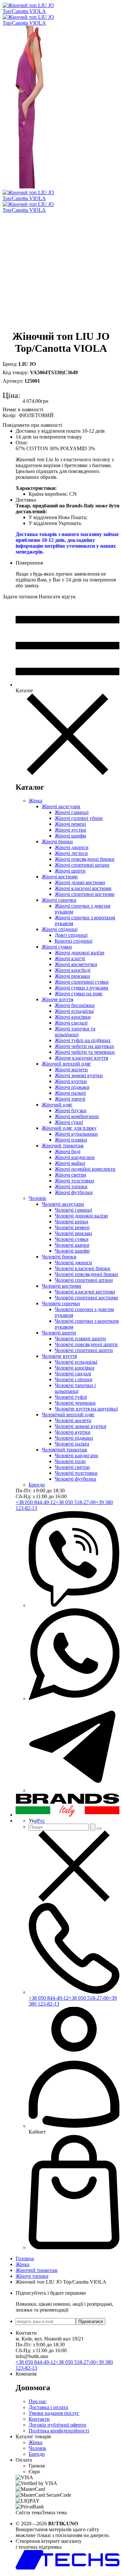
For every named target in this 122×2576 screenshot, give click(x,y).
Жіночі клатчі (70, 958)
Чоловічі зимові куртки (81, 1426)
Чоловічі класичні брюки (82, 1268)
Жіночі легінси (71, 853)
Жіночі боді (68, 1151)
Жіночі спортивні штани (82, 865)
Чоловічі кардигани (76, 1455)
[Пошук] (93, 1827)
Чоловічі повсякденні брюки (86, 1274)
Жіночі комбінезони (77, 1116)
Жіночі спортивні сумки (82, 982)
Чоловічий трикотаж (64, 1450)
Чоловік (37, 1198)
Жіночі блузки (71, 1110)
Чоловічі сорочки (61, 1303)
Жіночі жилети (71, 1070)
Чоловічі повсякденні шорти (86, 1344)
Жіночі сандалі (71, 1023)
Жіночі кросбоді (73, 970)
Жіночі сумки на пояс (79, 994)
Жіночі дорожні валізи (80, 953)
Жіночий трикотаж (63, 1146)
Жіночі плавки (71, 1140)
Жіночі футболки (74, 1192)
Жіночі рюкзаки (72, 976)
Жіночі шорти (70, 871)
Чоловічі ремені (72, 1227)
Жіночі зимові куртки (79, 1075)
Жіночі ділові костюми (80, 882)
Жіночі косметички (76, 964)
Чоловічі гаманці (73, 1210)
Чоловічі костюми (61, 1286)
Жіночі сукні (69, 1122)
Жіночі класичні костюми (83, 888)
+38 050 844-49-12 (36, 1502)
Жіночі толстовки (74, 1181)
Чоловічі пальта (72, 1444)
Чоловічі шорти (59, 1333)
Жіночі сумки (57, 947)
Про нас (38, 2401)
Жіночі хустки (70, 830)
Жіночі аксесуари (61, 806)
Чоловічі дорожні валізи (81, 1216)
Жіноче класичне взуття (81, 1058)
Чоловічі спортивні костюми (86, 1298)
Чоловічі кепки (71, 1222)
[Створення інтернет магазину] (68, 2568)
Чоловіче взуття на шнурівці (86, 1409)
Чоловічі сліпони (74, 1379)
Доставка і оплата (48, 2407)
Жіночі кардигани (75, 1157)
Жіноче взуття (57, 999)
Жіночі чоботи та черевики (85, 1052)
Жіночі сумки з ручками (81, 988)
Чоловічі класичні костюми (85, 1292)
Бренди (37, 1485)
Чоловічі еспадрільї (76, 1362)
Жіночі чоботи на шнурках (84, 1046)
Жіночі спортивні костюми (85, 894)
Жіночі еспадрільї (74, 1011)
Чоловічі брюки (59, 1257)
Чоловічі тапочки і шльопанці (75, 1388)
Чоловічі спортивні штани (84, 1280)
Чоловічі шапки (72, 1245)
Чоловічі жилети (73, 1420)
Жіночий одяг (57, 1105)
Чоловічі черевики (75, 1403)
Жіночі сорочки (59, 900)
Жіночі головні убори (79, 818)
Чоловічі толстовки (76, 1473)
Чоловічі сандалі (73, 1374)
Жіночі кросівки (73, 1017)
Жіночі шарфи (70, 836)
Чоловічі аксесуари (63, 1204)
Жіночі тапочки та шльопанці (75, 1032)
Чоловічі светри (72, 1467)
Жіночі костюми (60, 877)
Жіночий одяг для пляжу (69, 1128)
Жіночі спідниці (60, 929)
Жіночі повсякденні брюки (85, 859)
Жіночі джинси (72, 847)
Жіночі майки (70, 1163)
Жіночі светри (70, 1175)
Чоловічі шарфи (72, 1251)
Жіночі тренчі (70, 1099)
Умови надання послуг (54, 2413)
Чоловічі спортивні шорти (84, 1350)
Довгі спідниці (71, 935)
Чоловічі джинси (73, 1262)
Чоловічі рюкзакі (73, 1233)
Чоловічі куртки (73, 1432)
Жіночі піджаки (72, 1087)
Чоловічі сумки (72, 1239)
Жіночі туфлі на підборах (83, 1040)
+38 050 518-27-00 (76, 1502)
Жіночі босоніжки (75, 1005)
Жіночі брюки (57, 842)
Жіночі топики (71, 1186)
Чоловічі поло (70, 1461)
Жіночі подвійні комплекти (85, 1169)
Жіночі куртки (71, 1081)
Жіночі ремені (70, 824)
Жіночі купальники (76, 1134)
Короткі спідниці (74, 941)
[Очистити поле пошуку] (99, 1829)
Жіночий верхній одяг (66, 1064)
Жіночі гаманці (72, 812)
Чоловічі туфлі (71, 1397)
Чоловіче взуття (59, 1356)
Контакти (39, 2419)
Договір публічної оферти (57, 2425)
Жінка (35, 801)
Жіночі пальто (70, 1093)
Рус (41, 1821)
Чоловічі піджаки (74, 1438)
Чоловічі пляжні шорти (80, 1339)
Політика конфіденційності (59, 2431)
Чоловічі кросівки (75, 1368)
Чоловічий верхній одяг (68, 1415)
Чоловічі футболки (75, 1479)
